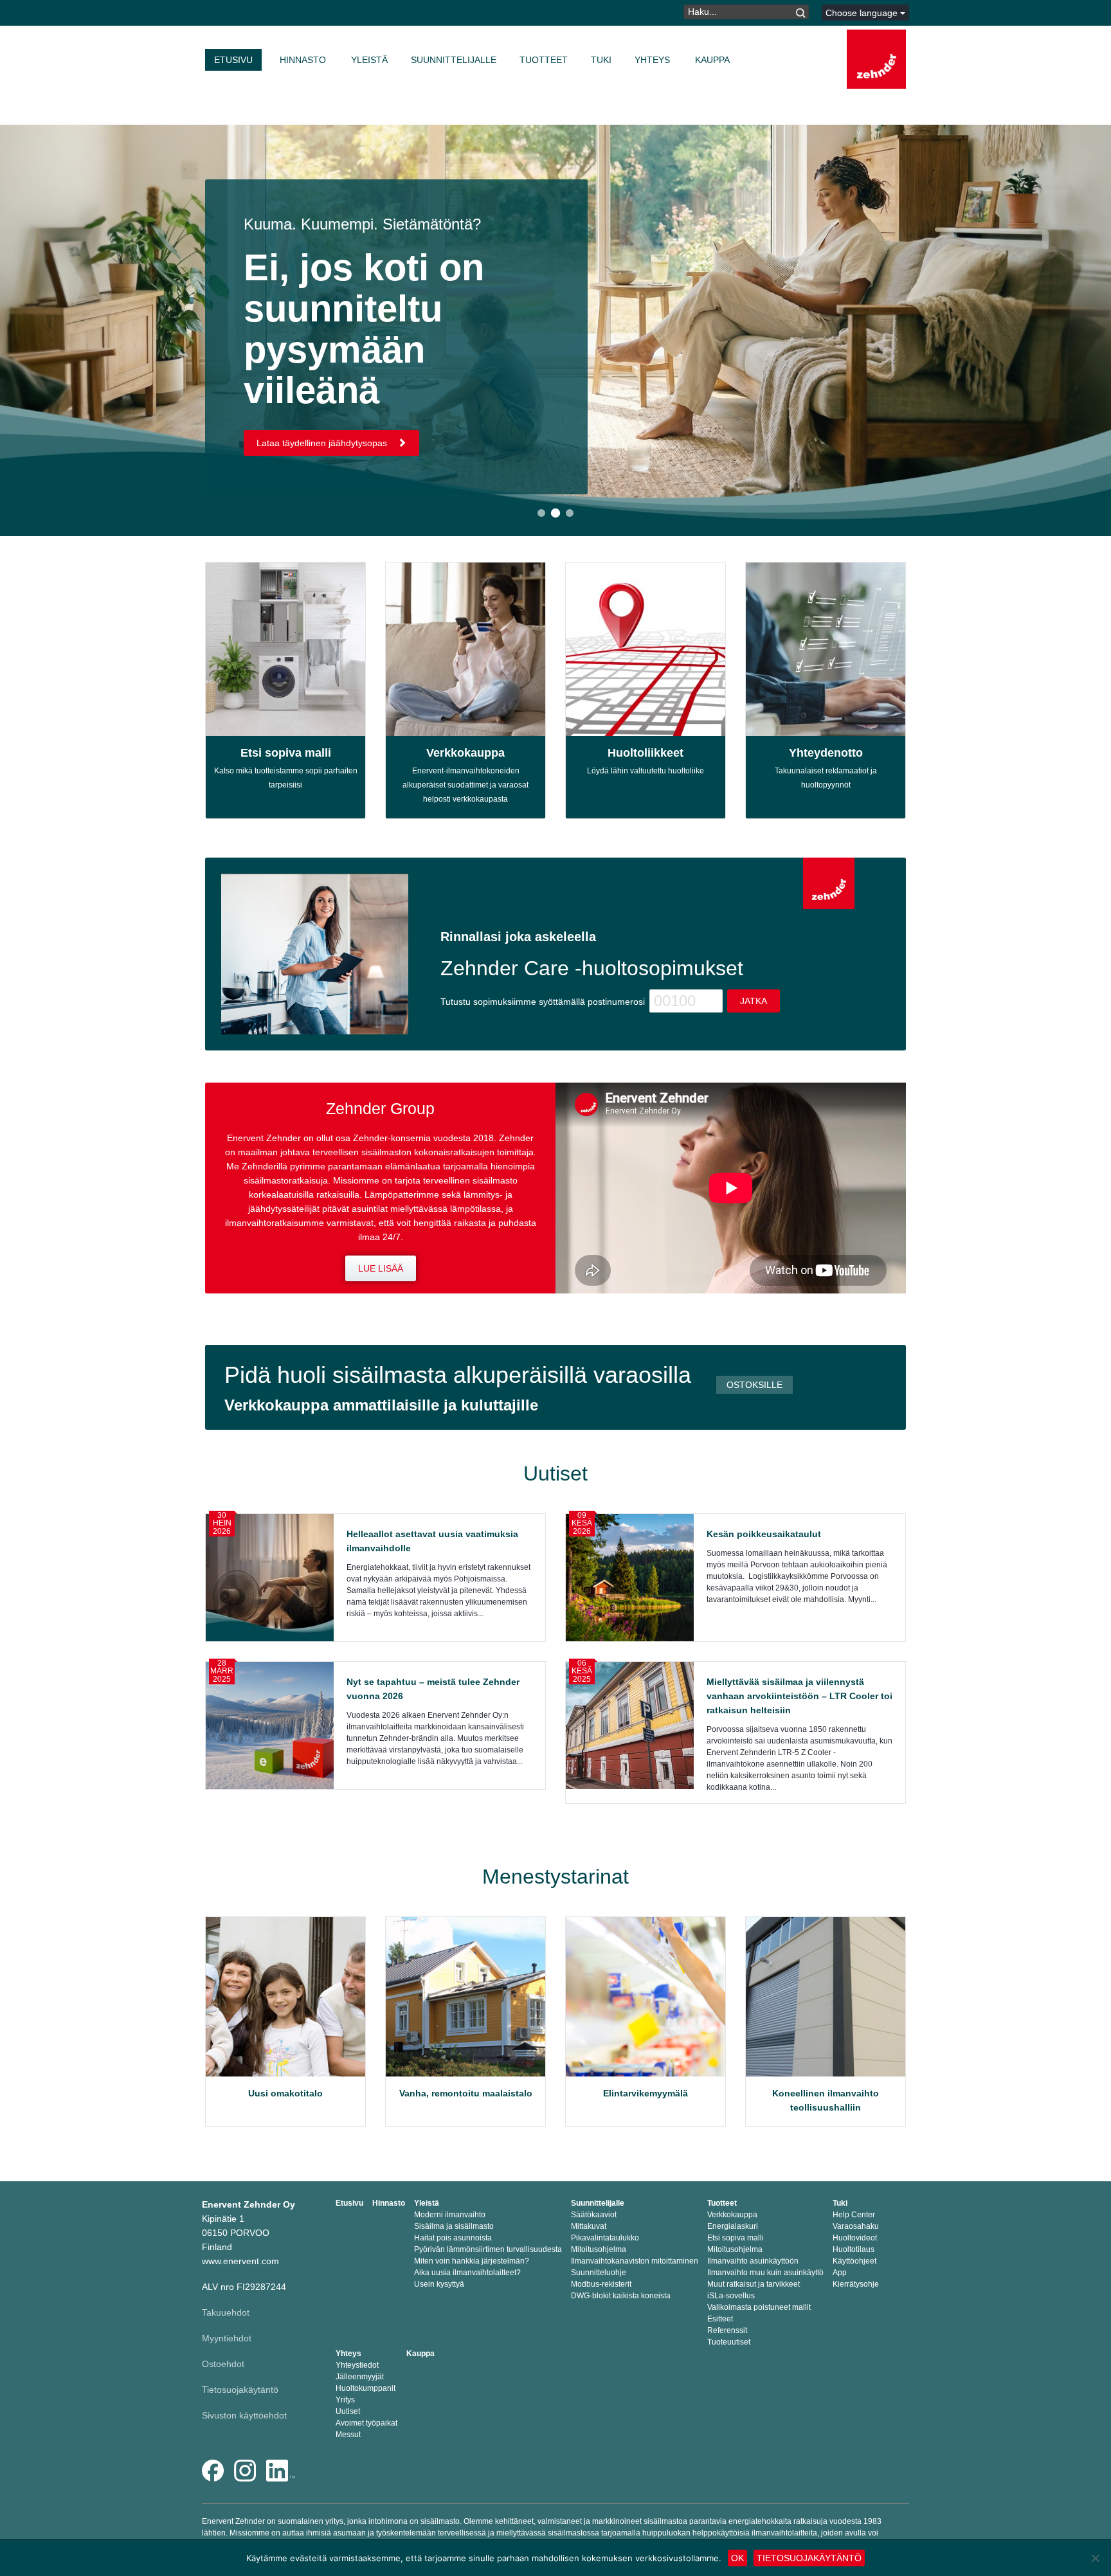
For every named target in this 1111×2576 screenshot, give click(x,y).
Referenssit (727, 2330)
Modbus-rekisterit (601, 2284)
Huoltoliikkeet (646, 753)
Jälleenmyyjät (360, 2377)
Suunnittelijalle (454, 60)
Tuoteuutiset (729, 2342)
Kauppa (712, 60)
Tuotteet (544, 60)
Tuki (601, 60)
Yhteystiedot (357, 2365)
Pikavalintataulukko (605, 2238)
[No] (1095, 2558)
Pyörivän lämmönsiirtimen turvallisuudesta (488, 2249)
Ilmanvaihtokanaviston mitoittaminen (635, 2261)
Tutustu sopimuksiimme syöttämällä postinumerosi (543, 1002)
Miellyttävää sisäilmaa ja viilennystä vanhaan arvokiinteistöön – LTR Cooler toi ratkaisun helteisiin (799, 1696)
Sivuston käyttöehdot (244, 2415)
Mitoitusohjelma (599, 2249)
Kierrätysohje (856, 2284)
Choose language (863, 13)
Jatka (754, 1001)
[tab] (541, 513)
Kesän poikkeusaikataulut (764, 1534)
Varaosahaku (856, 2226)
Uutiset (348, 2411)
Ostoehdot (223, 2364)
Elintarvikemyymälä (646, 2093)
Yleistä (369, 60)
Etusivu (233, 60)
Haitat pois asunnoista (453, 2238)
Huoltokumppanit (366, 2388)
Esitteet (720, 2319)
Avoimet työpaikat (366, 2423)
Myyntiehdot (227, 2338)
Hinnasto (303, 60)
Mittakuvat (589, 2226)
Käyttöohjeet (854, 2261)
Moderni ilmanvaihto (450, 2215)
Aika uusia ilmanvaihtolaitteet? (467, 2273)
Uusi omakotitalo (285, 2093)
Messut (348, 2435)
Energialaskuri (733, 2226)
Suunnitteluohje (599, 2273)
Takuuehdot (226, 2312)
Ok (737, 2558)
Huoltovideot (855, 2238)
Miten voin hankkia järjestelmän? (472, 2261)
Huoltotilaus (854, 2249)
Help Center (854, 2215)
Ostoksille (754, 1385)
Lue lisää (381, 1268)
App (840, 2273)
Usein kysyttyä (439, 2284)
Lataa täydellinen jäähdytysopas (323, 443)
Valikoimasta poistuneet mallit (759, 2307)
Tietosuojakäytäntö (240, 2390)
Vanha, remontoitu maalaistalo (466, 2093)
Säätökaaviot (594, 2215)
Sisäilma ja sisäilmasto (454, 2226)
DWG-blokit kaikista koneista (621, 2296)
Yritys (345, 2400)
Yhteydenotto (826, 753)
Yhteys (652, 60)
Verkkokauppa (465, 753)
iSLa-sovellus (731, 2296)
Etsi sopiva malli (286, 753)
